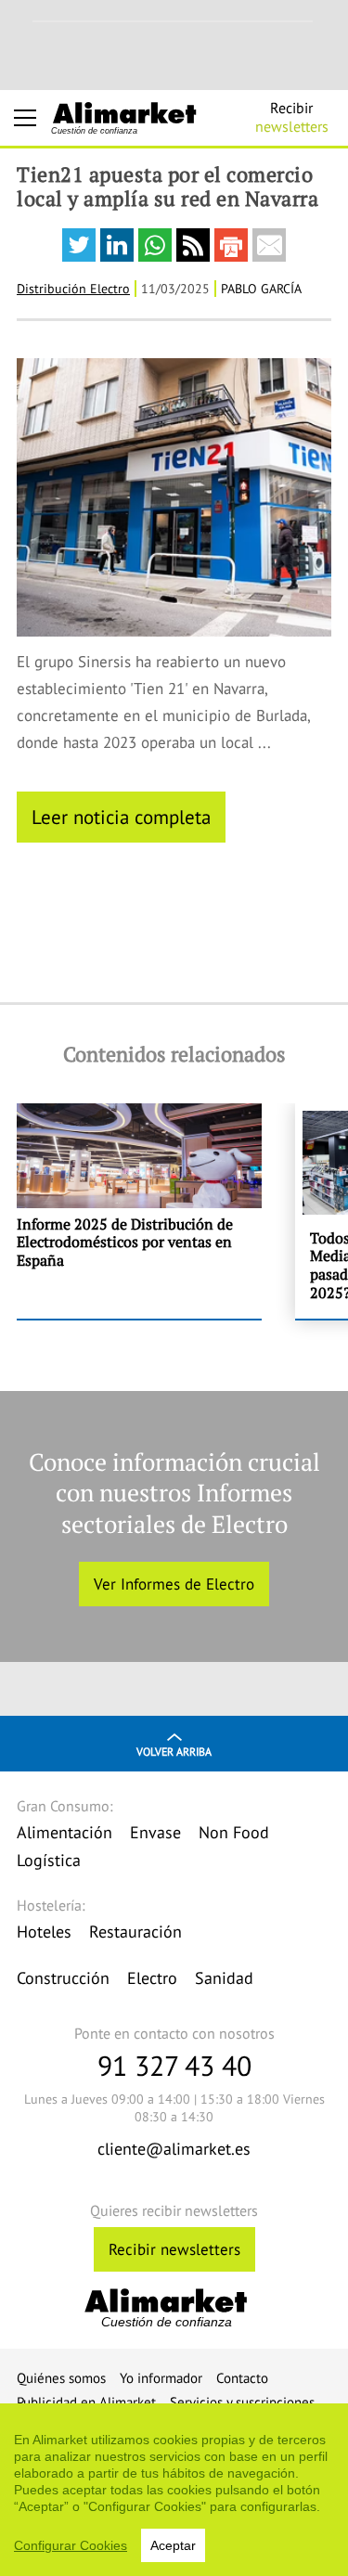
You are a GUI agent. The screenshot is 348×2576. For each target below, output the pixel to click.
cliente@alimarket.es (174, 2149)
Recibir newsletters (174, 2249)
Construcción (63, 1978)
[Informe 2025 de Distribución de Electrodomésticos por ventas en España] (139, 1211)
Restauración (135, 1932)
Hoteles (44, 1932)
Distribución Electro (73, 289)
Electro (152, 1978)
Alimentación (64, 1832)
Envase (155, 1832)
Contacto (242, 2378)
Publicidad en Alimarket (86, 2402)
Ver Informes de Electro (174, 1584)
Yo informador (161, 2378)
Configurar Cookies (71, 2545)
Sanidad (224, 1978)
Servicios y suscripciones (242, 2402)
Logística (49, 1860)
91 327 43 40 (174, 2065)
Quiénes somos (61, 2378)
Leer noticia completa (121, 817)
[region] (174, 2490)
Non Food (234, 1832)
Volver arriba (174, 1752)
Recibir (292, 117)
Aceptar (173, 2545)
